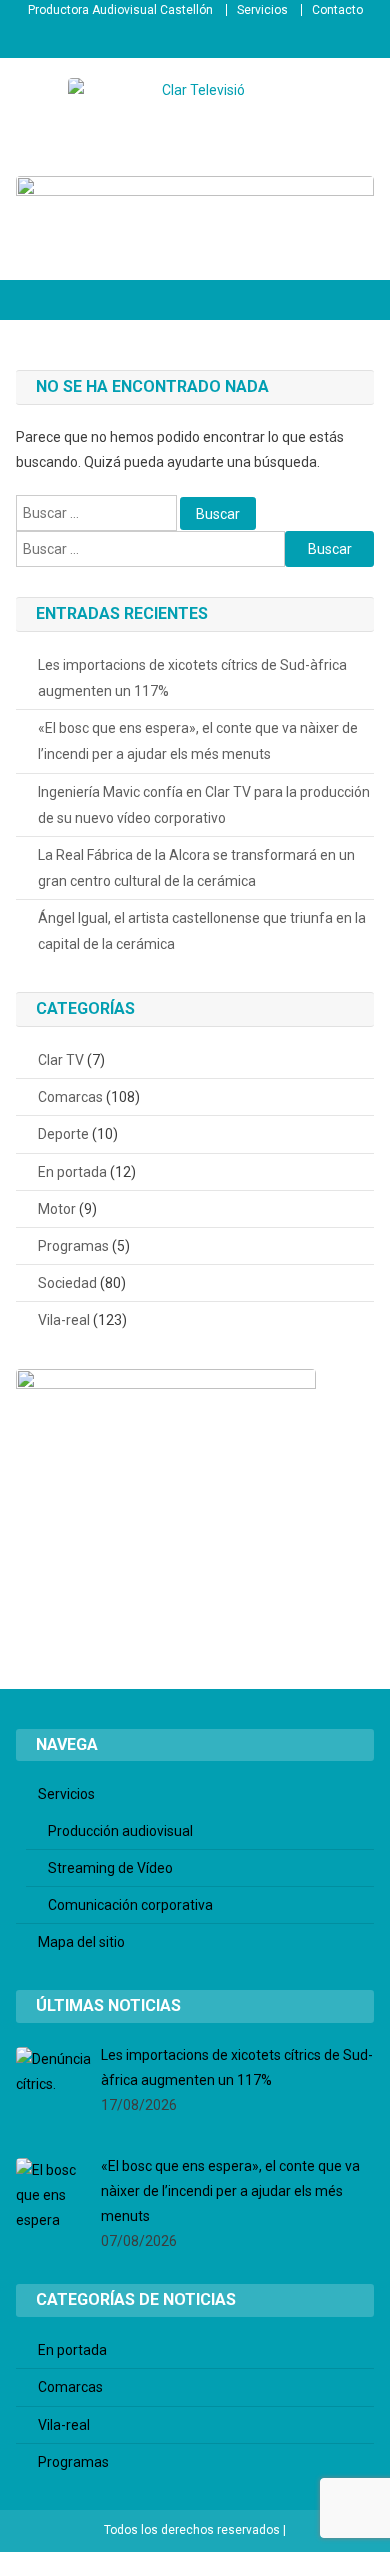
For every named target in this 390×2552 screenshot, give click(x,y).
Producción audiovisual (120, 1831)
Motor (57, 1209)
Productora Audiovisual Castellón (120, 10)
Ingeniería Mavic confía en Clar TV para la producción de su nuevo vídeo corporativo (204, 805)
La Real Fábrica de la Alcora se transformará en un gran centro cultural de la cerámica (196, 868)
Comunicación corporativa (130, 1905)
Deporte (63, 1134)
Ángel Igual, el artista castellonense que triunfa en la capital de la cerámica (202, 931)
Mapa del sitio (81, 1942)
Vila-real (64, 1320)
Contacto (337, 10)
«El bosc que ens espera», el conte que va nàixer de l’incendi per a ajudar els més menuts (198, 741)
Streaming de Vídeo (110, 1868)
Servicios (262, 10)
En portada (72, 1172)
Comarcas (70, 1097)
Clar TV (61, 1060)
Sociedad (67, 1283)
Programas (73, 1246)
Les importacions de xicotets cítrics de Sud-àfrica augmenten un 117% (192, 678)
